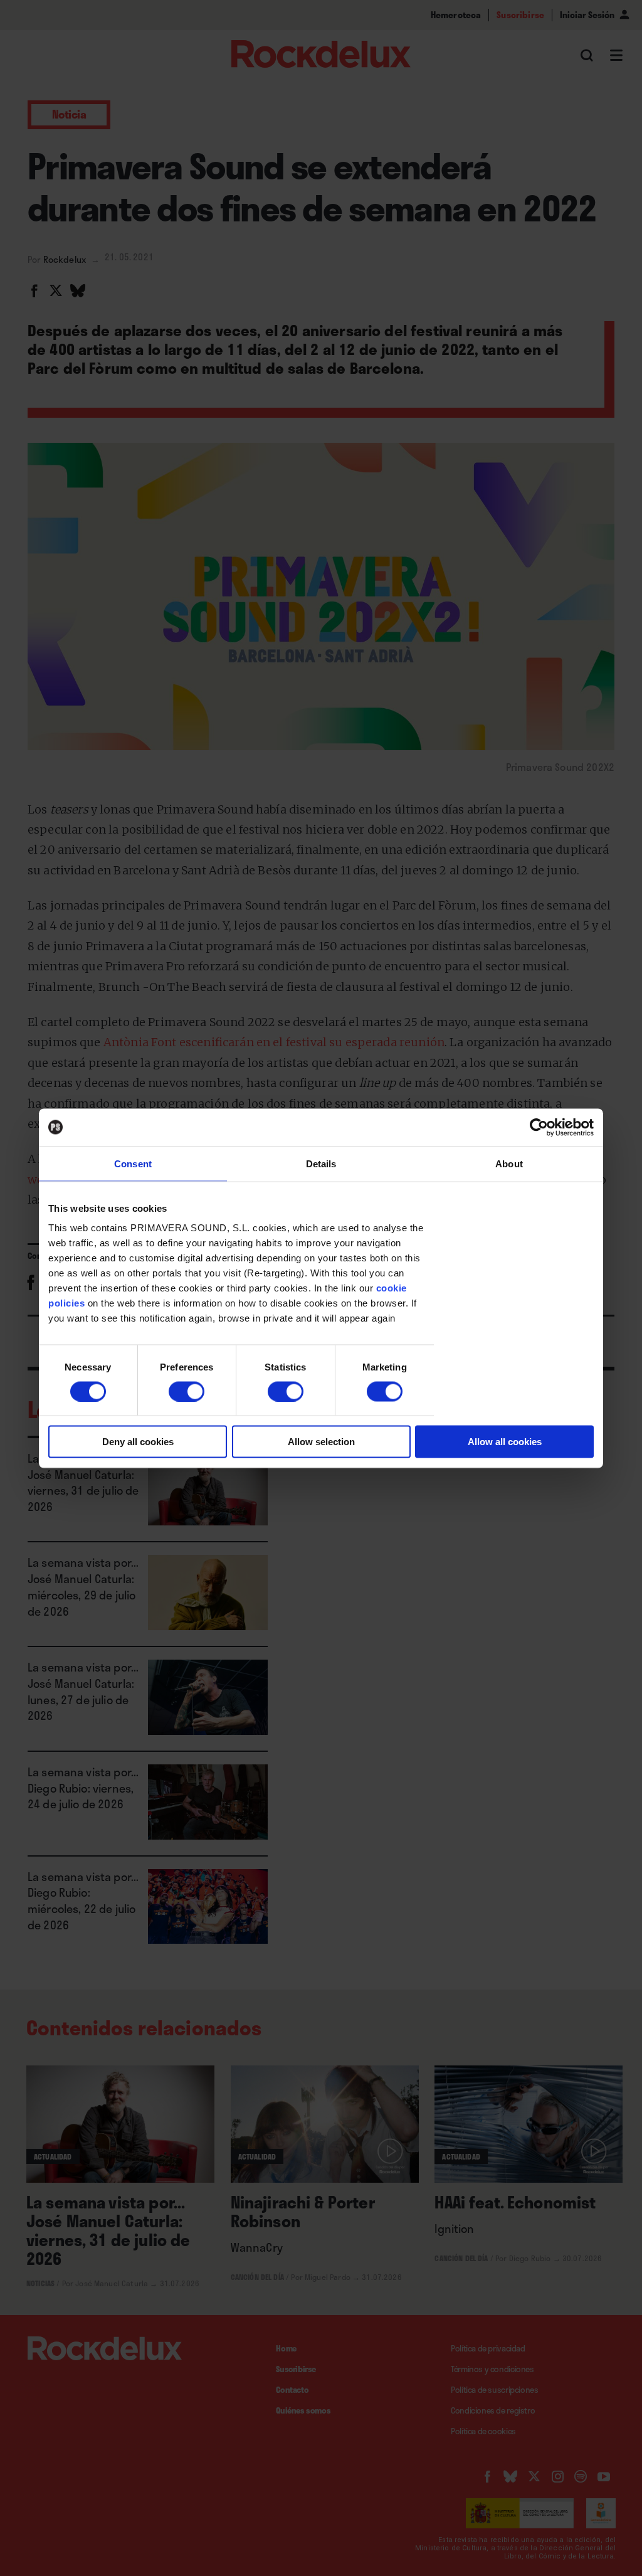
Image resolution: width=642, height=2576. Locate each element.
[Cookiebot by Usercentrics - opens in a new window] (539, 1127)
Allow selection (321, 1442)
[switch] (187, 1391)
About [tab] (509, 1163)
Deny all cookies (138, 1442)
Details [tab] (321, 1163)
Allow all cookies (505, 1442)
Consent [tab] (133, 1163)
